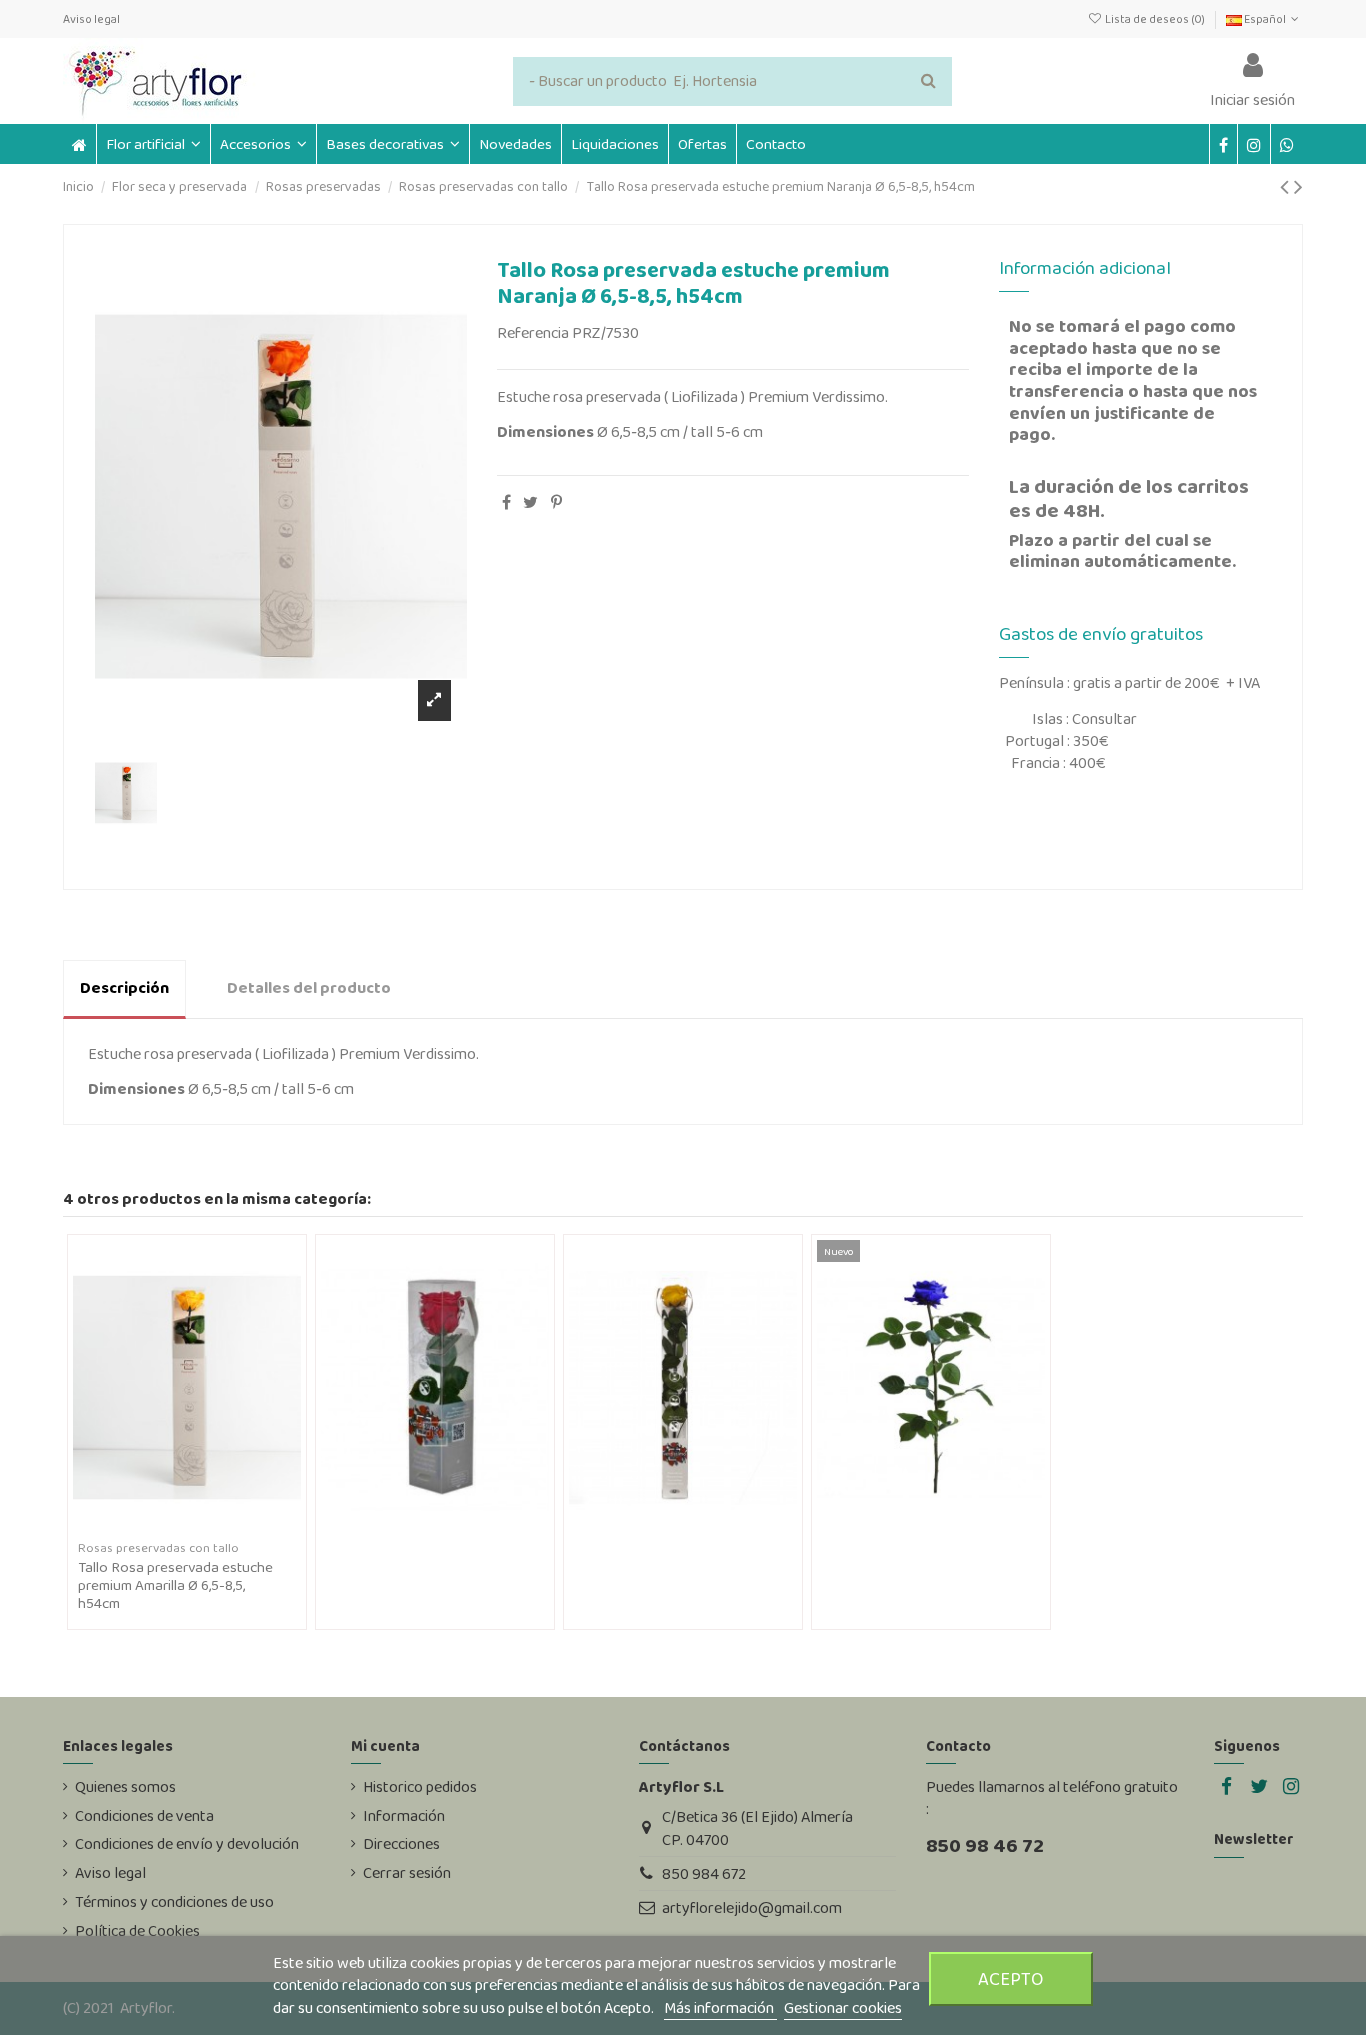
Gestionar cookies (843, 2007)
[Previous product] (1287, 186)
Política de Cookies (137, 1931)
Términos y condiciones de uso (174, 1902)
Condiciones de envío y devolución (187, 1844)
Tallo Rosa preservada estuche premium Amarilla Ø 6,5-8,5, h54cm (175, 1585)
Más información (720, 2007)
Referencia (533, 333)
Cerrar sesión (407, 1873)
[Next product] (1298, 186)
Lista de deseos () (1154, 19)
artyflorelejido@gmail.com (752, 1907)
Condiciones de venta (144, 1816)
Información (404, 1816)
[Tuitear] (530, 502)
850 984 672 (704, 1873)
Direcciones (401, 1844)
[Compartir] (506, 502)
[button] (263, 144)
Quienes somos (125, 1787)
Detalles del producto (309, 987)
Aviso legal (91, 19)
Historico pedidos (420, 1787)
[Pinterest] (556, 502)
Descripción (124, 987)
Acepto (1011, 1978)
